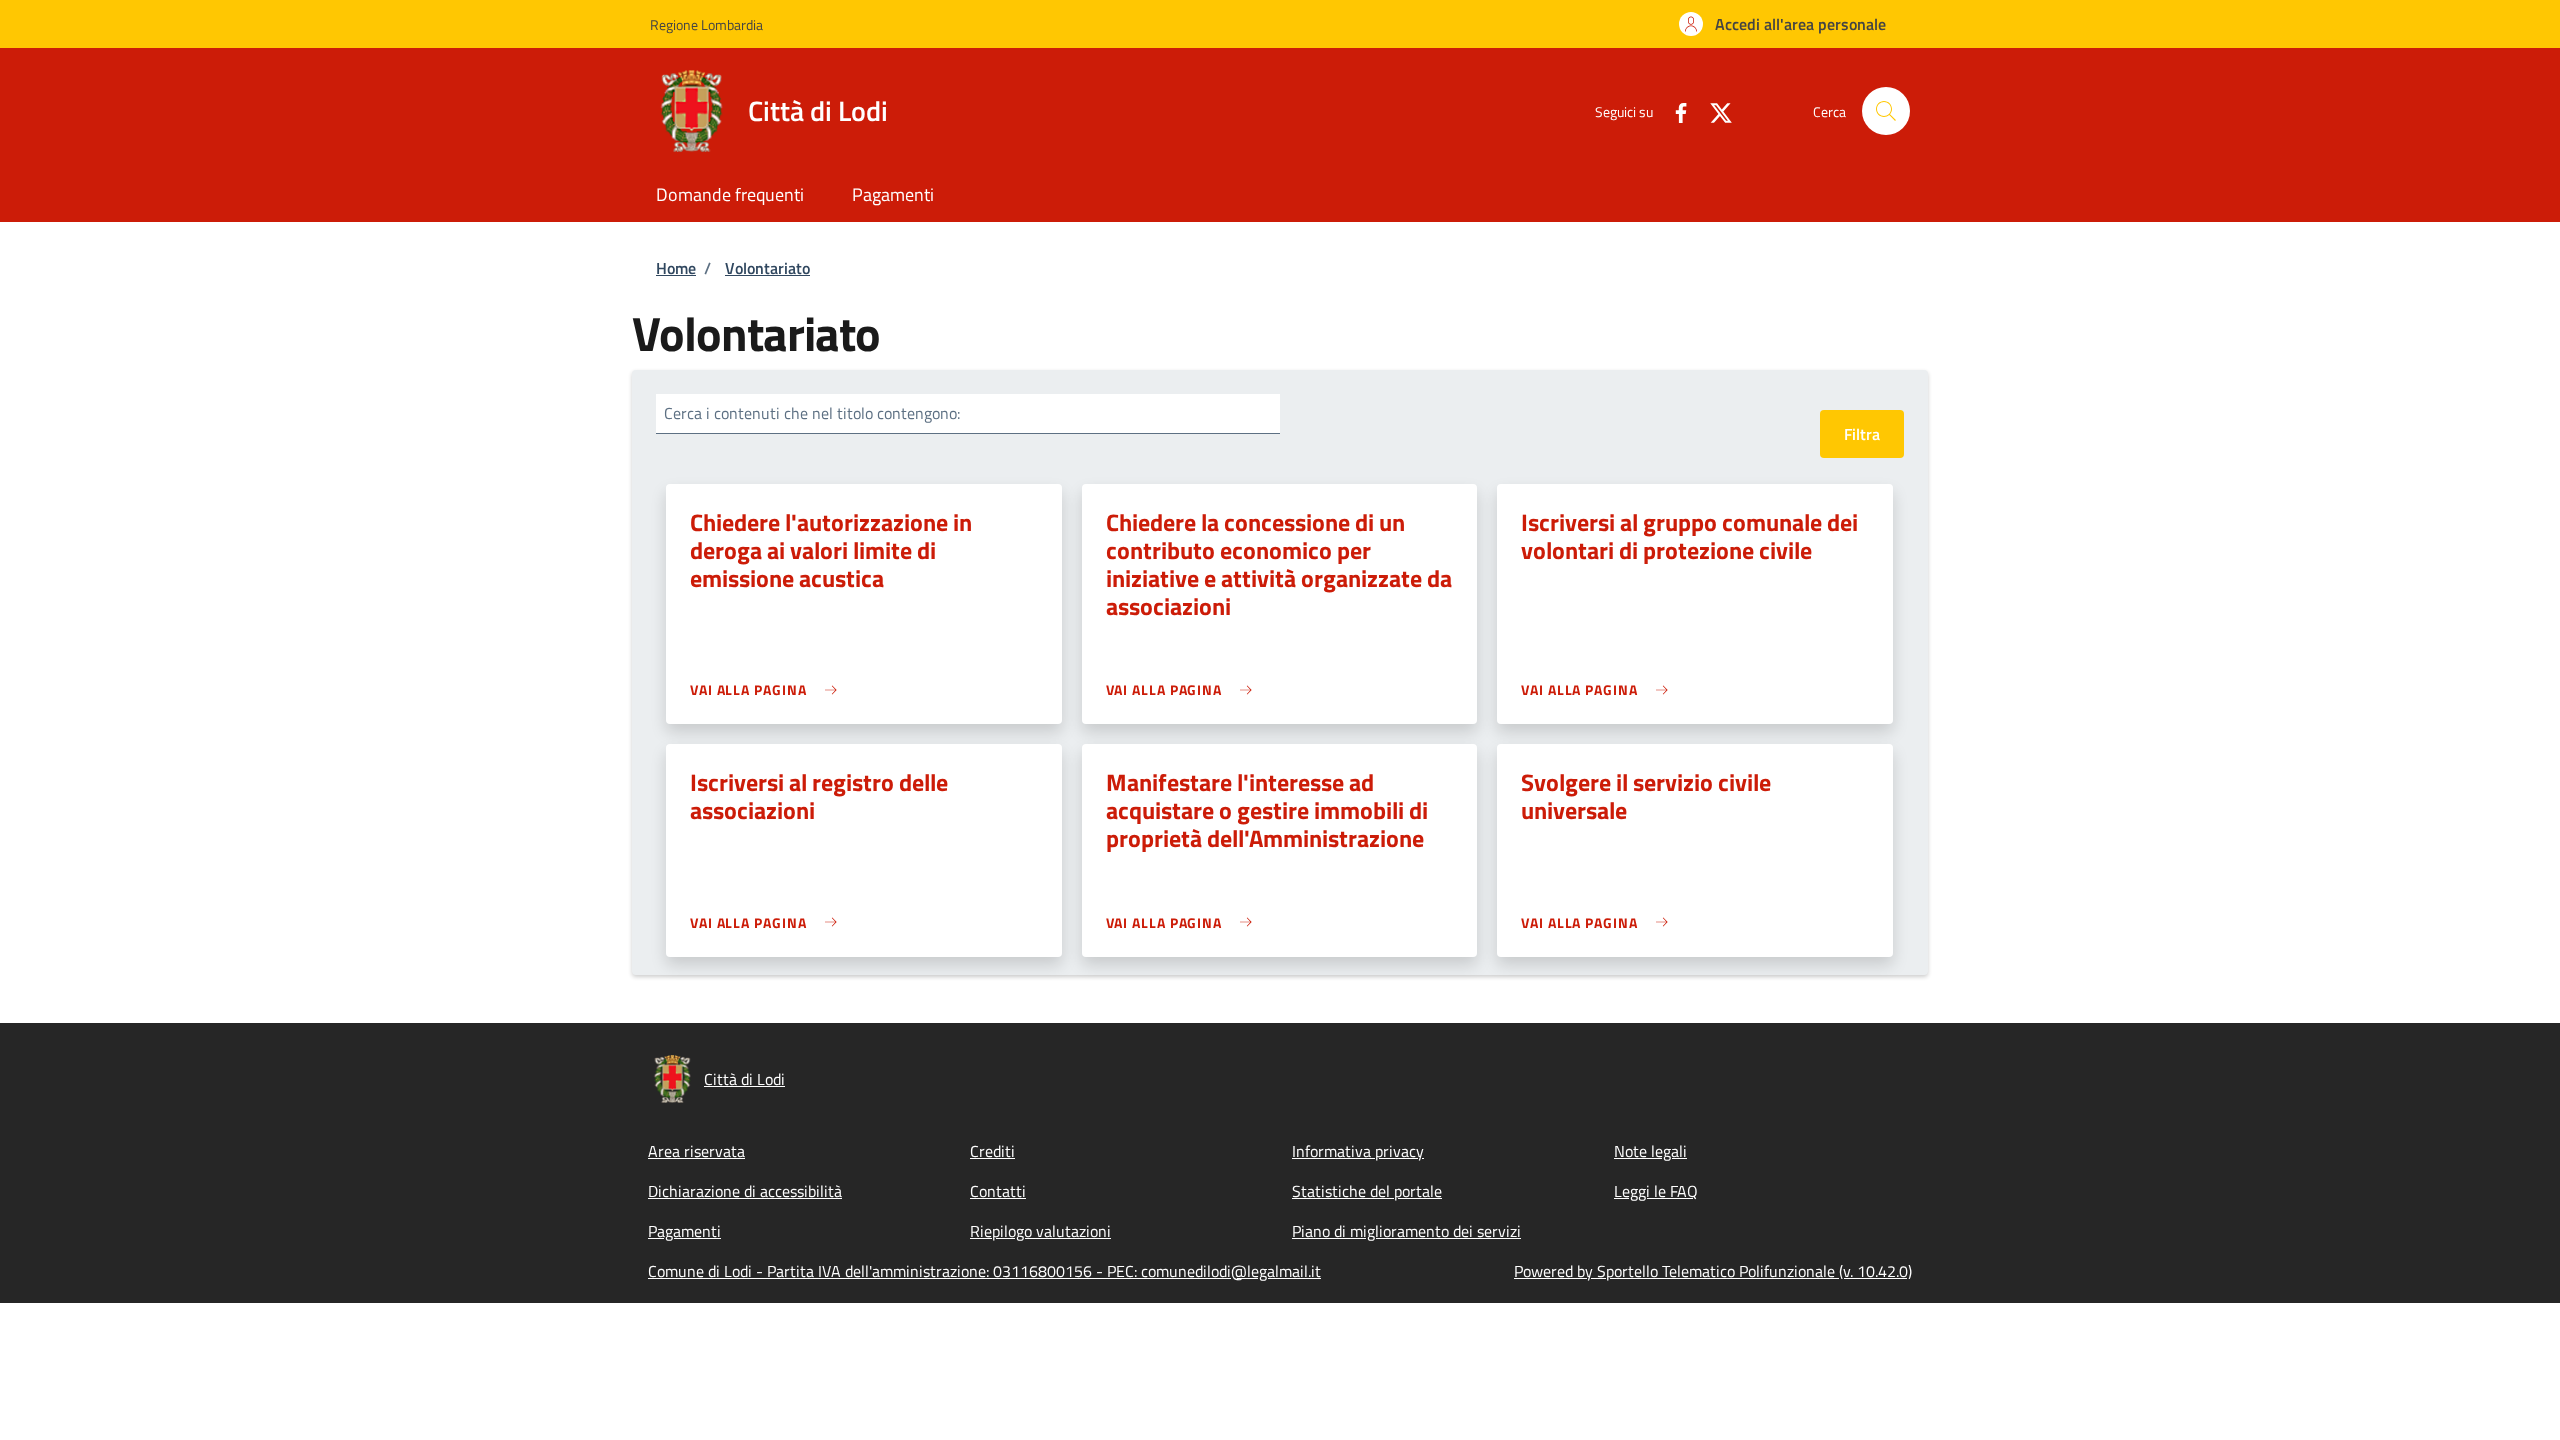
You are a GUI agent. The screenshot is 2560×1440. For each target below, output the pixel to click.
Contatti (998, 1191)
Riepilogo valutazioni (1040, 1231)
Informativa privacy (1358, 1151)
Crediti (992, 1151)
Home (676, 268)
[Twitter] (1713, 110)
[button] (1782, 24)
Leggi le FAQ (1656, 1191)
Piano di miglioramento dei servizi (1406, 1231)
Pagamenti (684, 1231)
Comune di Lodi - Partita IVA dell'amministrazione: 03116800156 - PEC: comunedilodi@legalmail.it (984, 1271)
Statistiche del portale (1367, 1191)
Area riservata (696, 1151)
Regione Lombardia (706, 24)
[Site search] (1886, 111)
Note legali (1650, 1151)
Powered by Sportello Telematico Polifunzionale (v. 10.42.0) (1713, 1271)
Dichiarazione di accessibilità (745, 1191)
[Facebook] (1673, 110)
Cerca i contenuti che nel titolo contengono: (812, 413)
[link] (768, 689)
